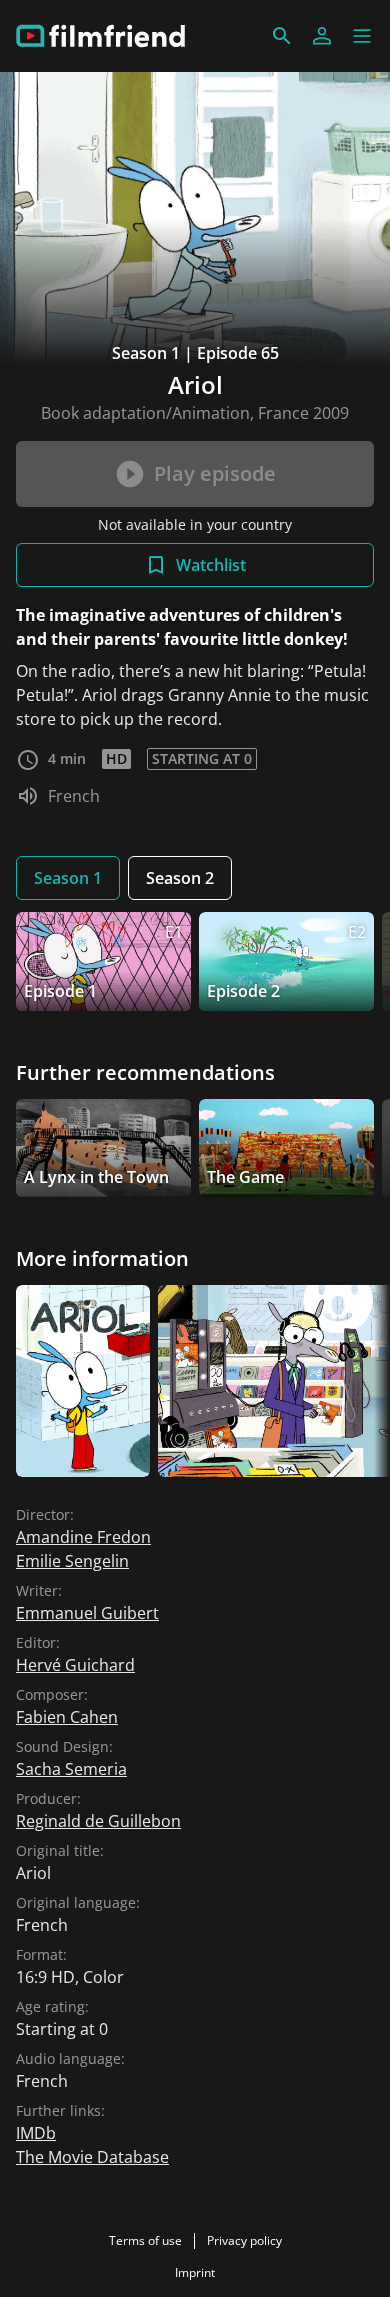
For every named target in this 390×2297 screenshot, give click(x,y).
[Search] (282, 36)
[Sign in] (322, 36)
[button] (362, 36)
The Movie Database (92, 2157)
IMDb (36, 2133)
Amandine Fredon (83, 1537)
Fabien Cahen (67, 1717)
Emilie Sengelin (72, 1561)
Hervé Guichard (75, 1665)
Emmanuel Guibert (87, 1613)
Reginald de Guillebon (98, 1821)
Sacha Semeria (71, 1769)
